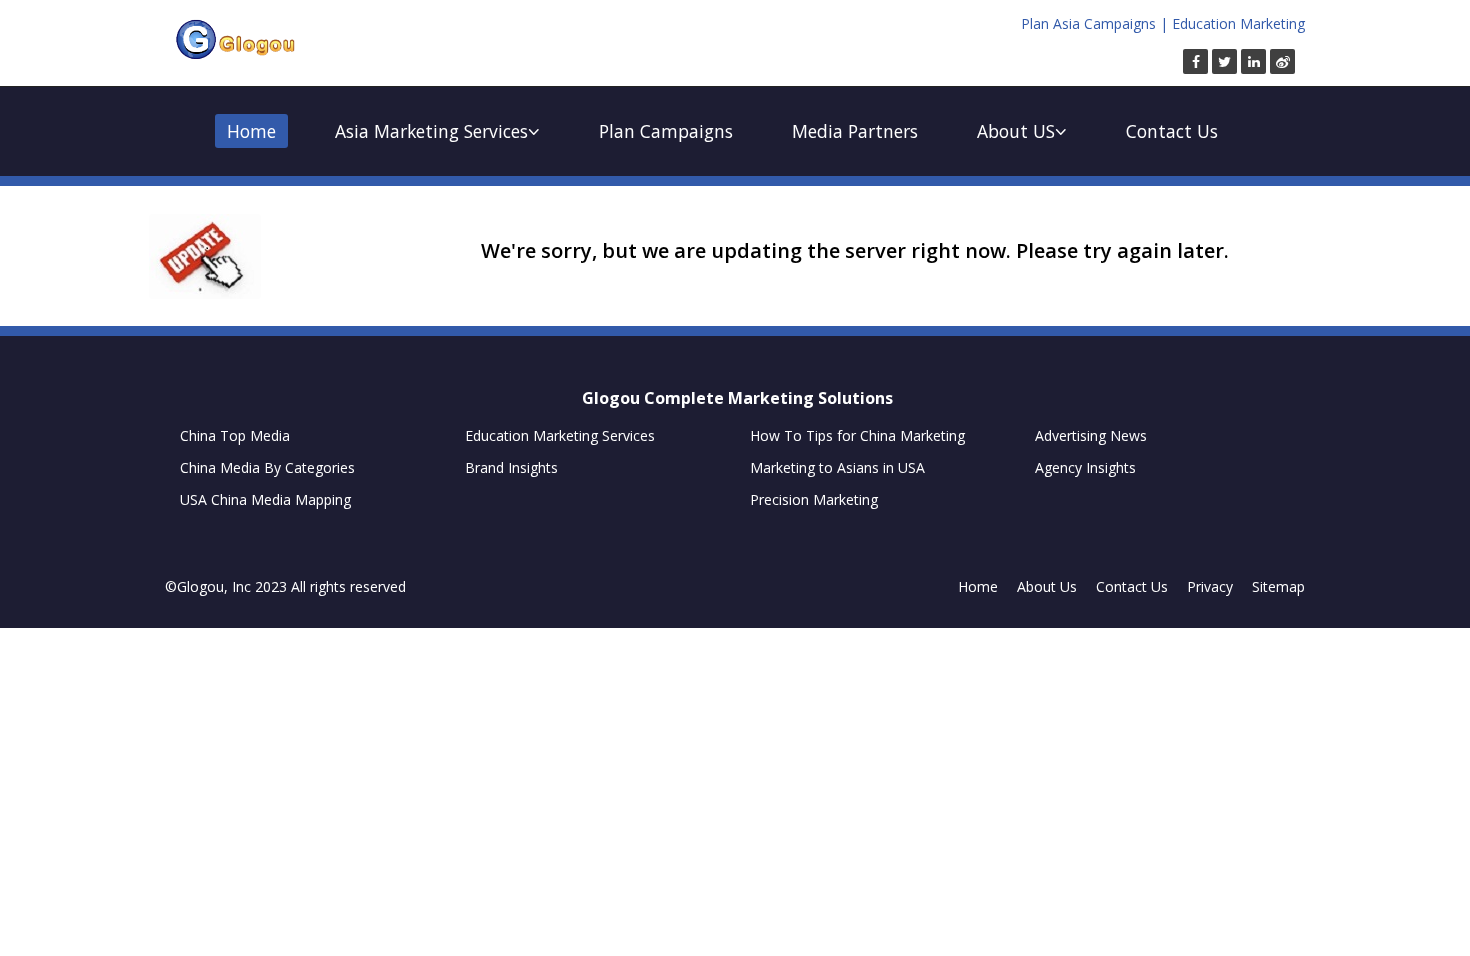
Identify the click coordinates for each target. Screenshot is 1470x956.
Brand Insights (511, 467)
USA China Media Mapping (265, 499)
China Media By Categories (267, 467)
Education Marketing (1238, 23)
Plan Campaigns (666, 131)
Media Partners (855, 131)
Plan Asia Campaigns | (1094, 23)
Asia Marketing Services (431, 131)
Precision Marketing (814, 499)
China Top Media (235, 435)
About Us (1047, 586)
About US (1016, 131)
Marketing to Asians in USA (837, 467)
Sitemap (1278, 586)
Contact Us (1172, 131)
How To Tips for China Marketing (857, 435)
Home (251, 131)
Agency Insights (1085, 467)
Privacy (1210, 586)
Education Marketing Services (560, 435)
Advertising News (1091, 435)
